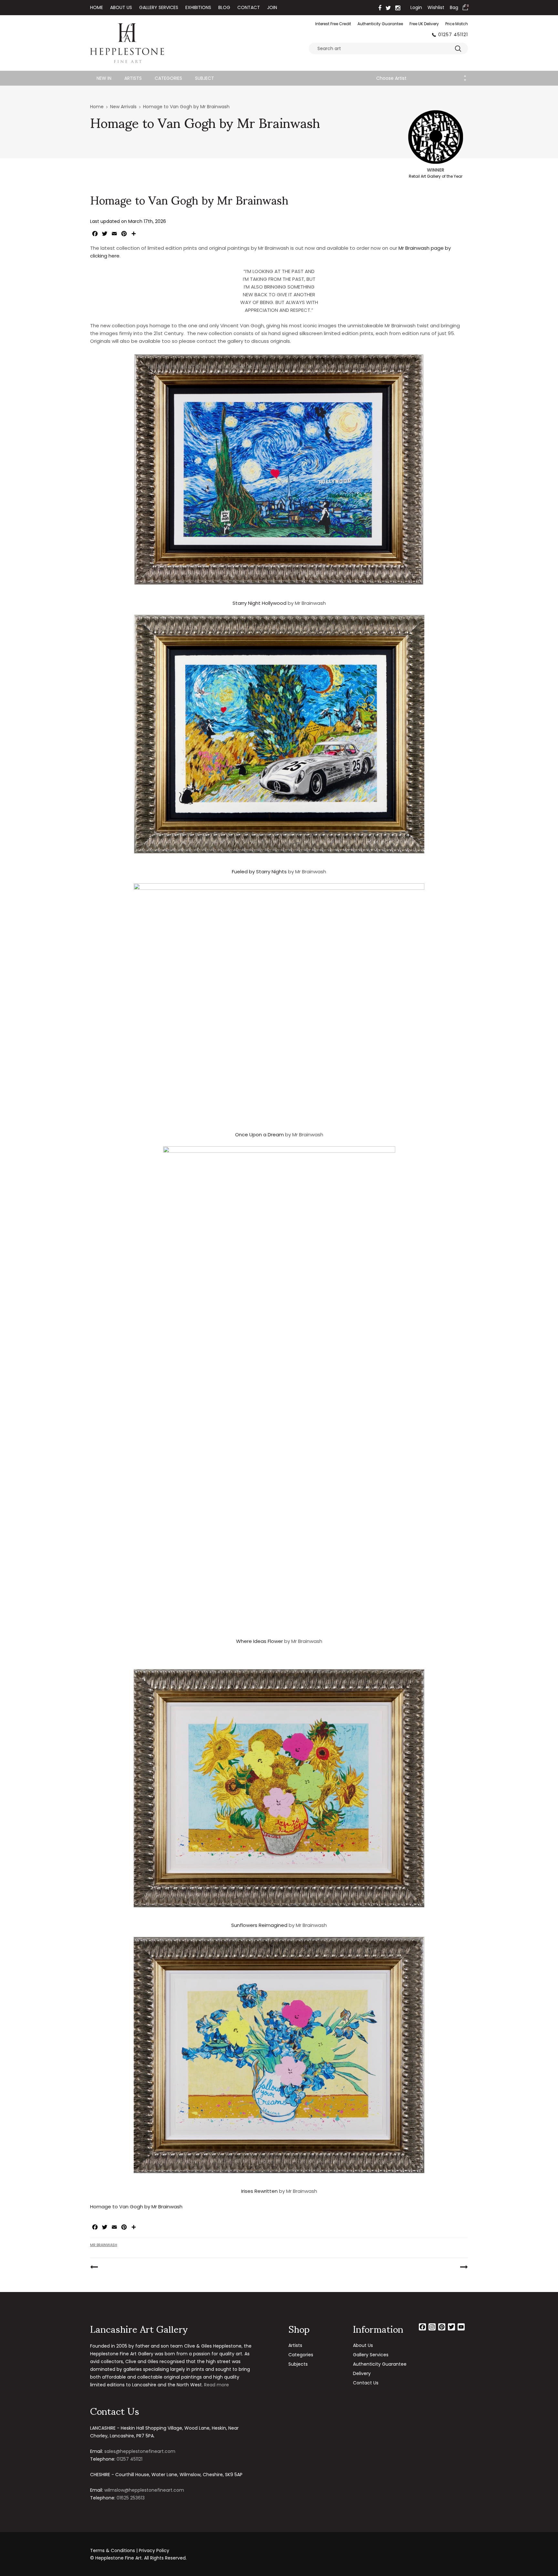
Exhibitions (198, 7)
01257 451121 (453, 35)
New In (104, 78)
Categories (168, 78)
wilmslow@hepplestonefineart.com (144, 2490)
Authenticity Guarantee (380, 24)
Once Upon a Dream (259, 1135)
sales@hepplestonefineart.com (140, 2451)
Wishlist (436, 7)
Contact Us (366, 2383)
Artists (133, 78)
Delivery (362, 2373)
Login (416, 7)
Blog (224, 7)
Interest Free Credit (333, 24)
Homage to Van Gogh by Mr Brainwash (136, 2207)
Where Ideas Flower (259, 1641)
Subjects (298, 2364)
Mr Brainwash (104, 2245)
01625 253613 (131, 2498)
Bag (454, 7)
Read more (217, 2385)
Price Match (457, 24)
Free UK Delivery (424, 24)
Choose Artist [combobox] (391, 78)
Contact (249, 7)
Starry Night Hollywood (259, 603)
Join (272, 7)
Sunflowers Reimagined (259, 1925)
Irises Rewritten (259, 2191)
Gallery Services (159, 7)
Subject (205, 78)
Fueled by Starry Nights (259, 872)
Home (97, 7)
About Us (121, 7)
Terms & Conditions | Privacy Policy (130, 2550)
